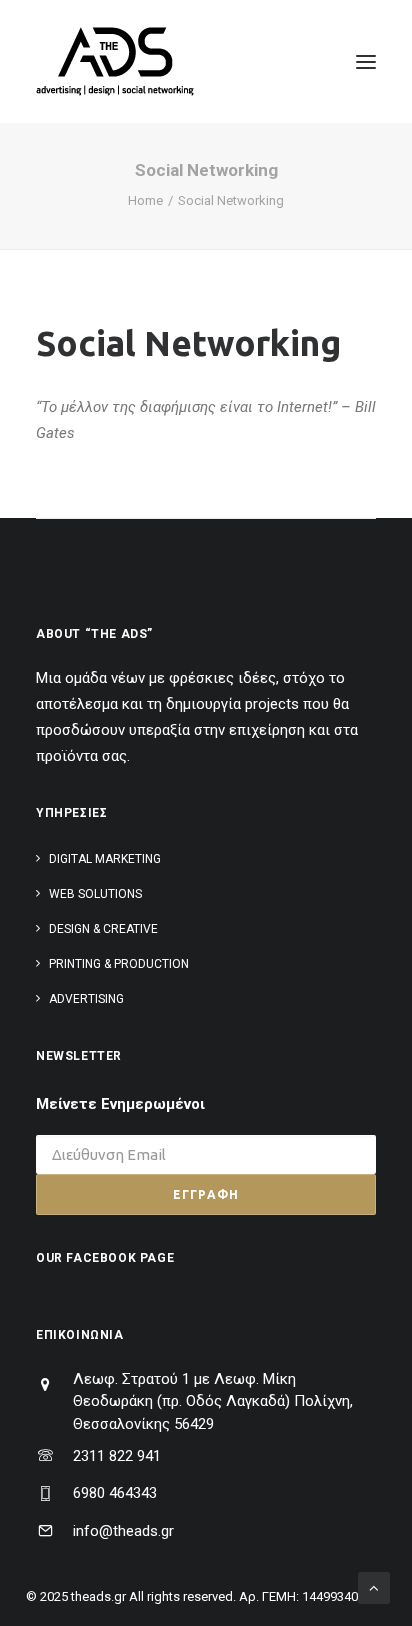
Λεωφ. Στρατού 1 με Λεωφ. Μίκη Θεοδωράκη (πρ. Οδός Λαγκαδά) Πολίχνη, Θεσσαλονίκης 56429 (213, 1401)
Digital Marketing (105, 859)
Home (145, 200)
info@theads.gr (123, 1531)
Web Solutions (95, 894)
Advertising (86, 999)
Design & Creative (103, 929)
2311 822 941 (117, 1456)
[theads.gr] (115, 61)
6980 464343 (115, 1493)
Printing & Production (119, 964)
